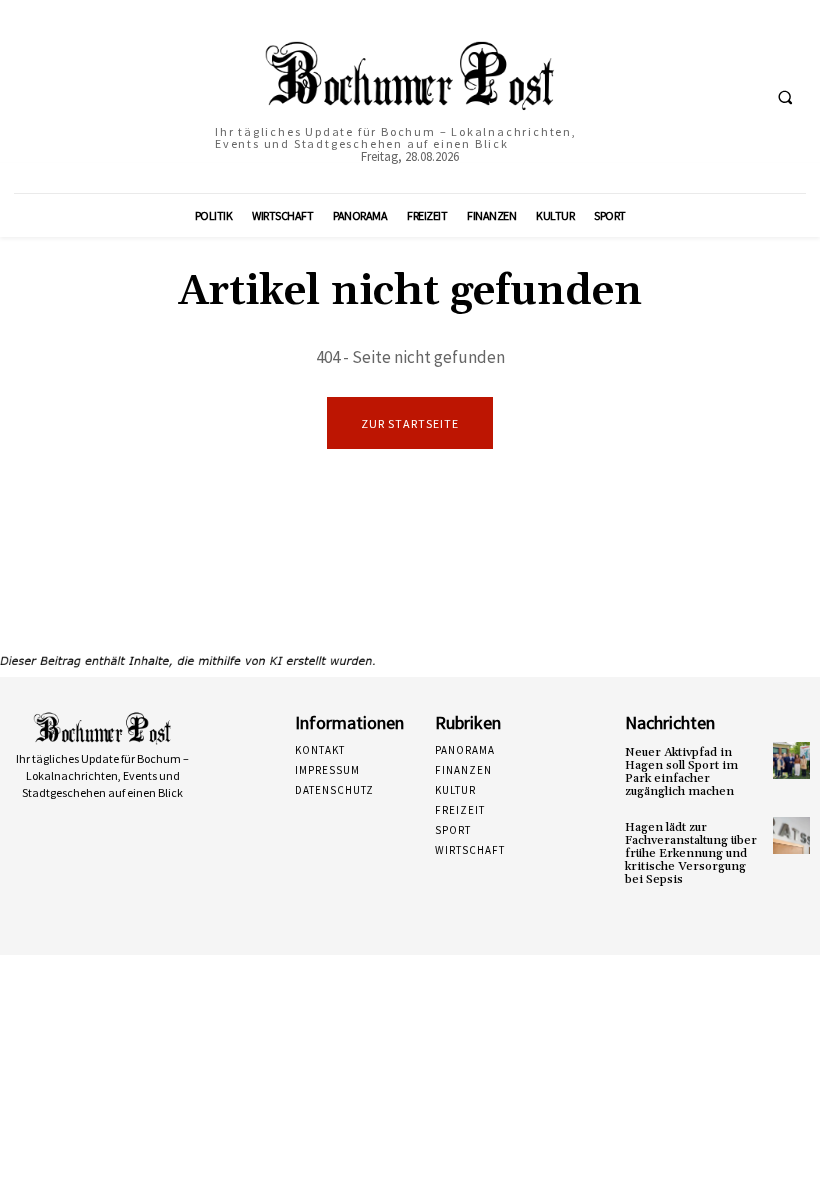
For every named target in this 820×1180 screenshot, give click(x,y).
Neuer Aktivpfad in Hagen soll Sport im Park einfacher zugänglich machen (681, 772)
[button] (785, 97)
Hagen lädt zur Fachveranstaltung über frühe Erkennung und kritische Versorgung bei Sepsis (691, 854)
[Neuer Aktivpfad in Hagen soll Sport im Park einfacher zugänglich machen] (791, 760)
